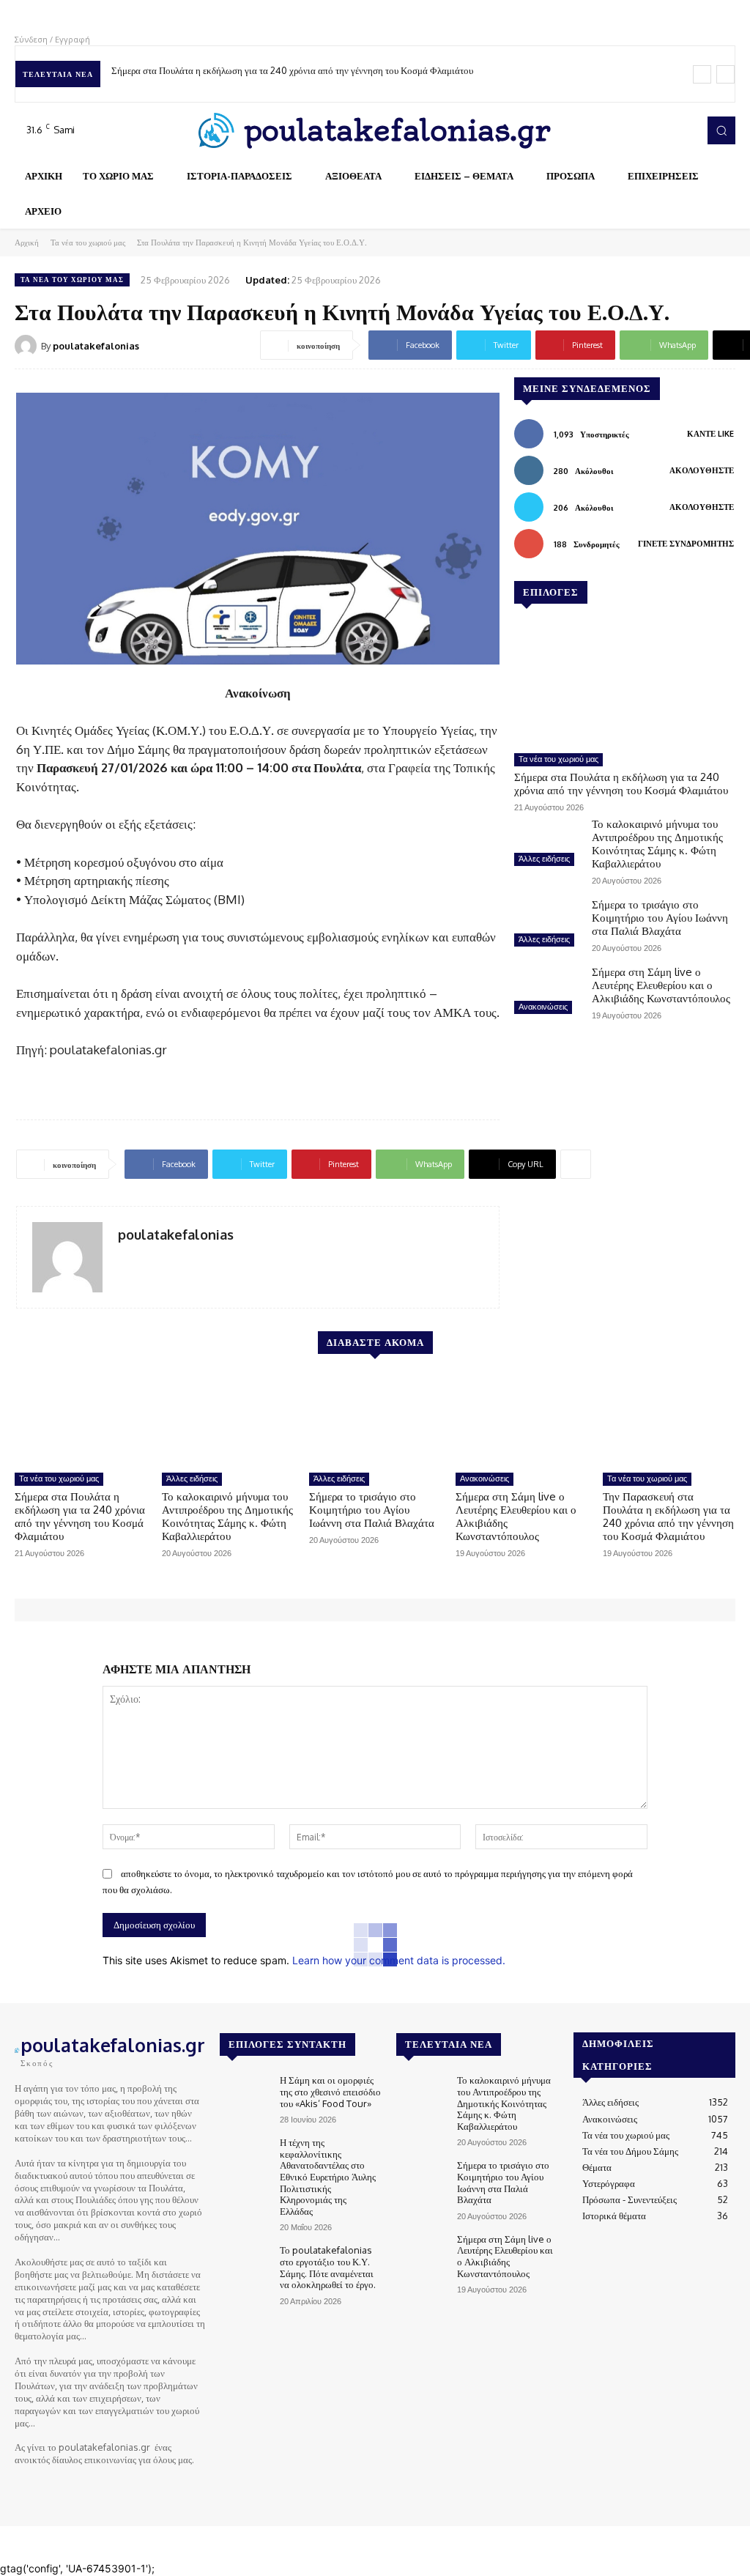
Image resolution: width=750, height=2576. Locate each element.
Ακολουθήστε (702, 470)
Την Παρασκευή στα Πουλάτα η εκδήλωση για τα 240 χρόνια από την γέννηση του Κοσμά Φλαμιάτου (668, 1516)
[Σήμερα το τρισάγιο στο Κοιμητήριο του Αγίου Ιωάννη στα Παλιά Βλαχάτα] (547, 925)
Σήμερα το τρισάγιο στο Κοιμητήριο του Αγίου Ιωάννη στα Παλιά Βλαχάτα (660, 918)
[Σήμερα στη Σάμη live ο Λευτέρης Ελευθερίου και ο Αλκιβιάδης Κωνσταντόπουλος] (547, 992)
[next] (725, 74)
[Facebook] (621, 130)
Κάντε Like (710, 434)
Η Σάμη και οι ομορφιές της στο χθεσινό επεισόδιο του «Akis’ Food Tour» (330, 2091)
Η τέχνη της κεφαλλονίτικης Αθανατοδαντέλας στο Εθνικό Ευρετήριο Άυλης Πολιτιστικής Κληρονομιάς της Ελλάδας (328, 2177)
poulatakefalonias (96, 346)
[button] (721, 130)
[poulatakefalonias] (28, 346)
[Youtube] (683, 130)
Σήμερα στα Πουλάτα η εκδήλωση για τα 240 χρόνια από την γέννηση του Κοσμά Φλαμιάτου (292, 70)
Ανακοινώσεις (543, 1007)
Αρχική (27, 243)
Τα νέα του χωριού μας (88, 243)
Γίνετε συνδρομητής (686, 544)
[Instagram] (642, 130)
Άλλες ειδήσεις (544, 859)
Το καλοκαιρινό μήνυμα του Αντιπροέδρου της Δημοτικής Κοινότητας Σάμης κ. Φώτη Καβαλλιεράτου (657, 844)
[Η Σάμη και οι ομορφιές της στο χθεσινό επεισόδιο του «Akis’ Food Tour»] (244, 2094)
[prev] (702, 74)
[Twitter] (662, 130)
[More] (576, 1164)
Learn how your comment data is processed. (399, 1960)
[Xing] (123, 1259)
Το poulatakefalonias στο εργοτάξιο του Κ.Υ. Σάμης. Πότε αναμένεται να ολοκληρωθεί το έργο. (328, 2267)
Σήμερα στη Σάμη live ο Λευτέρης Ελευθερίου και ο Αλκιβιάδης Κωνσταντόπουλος (661, 985)
